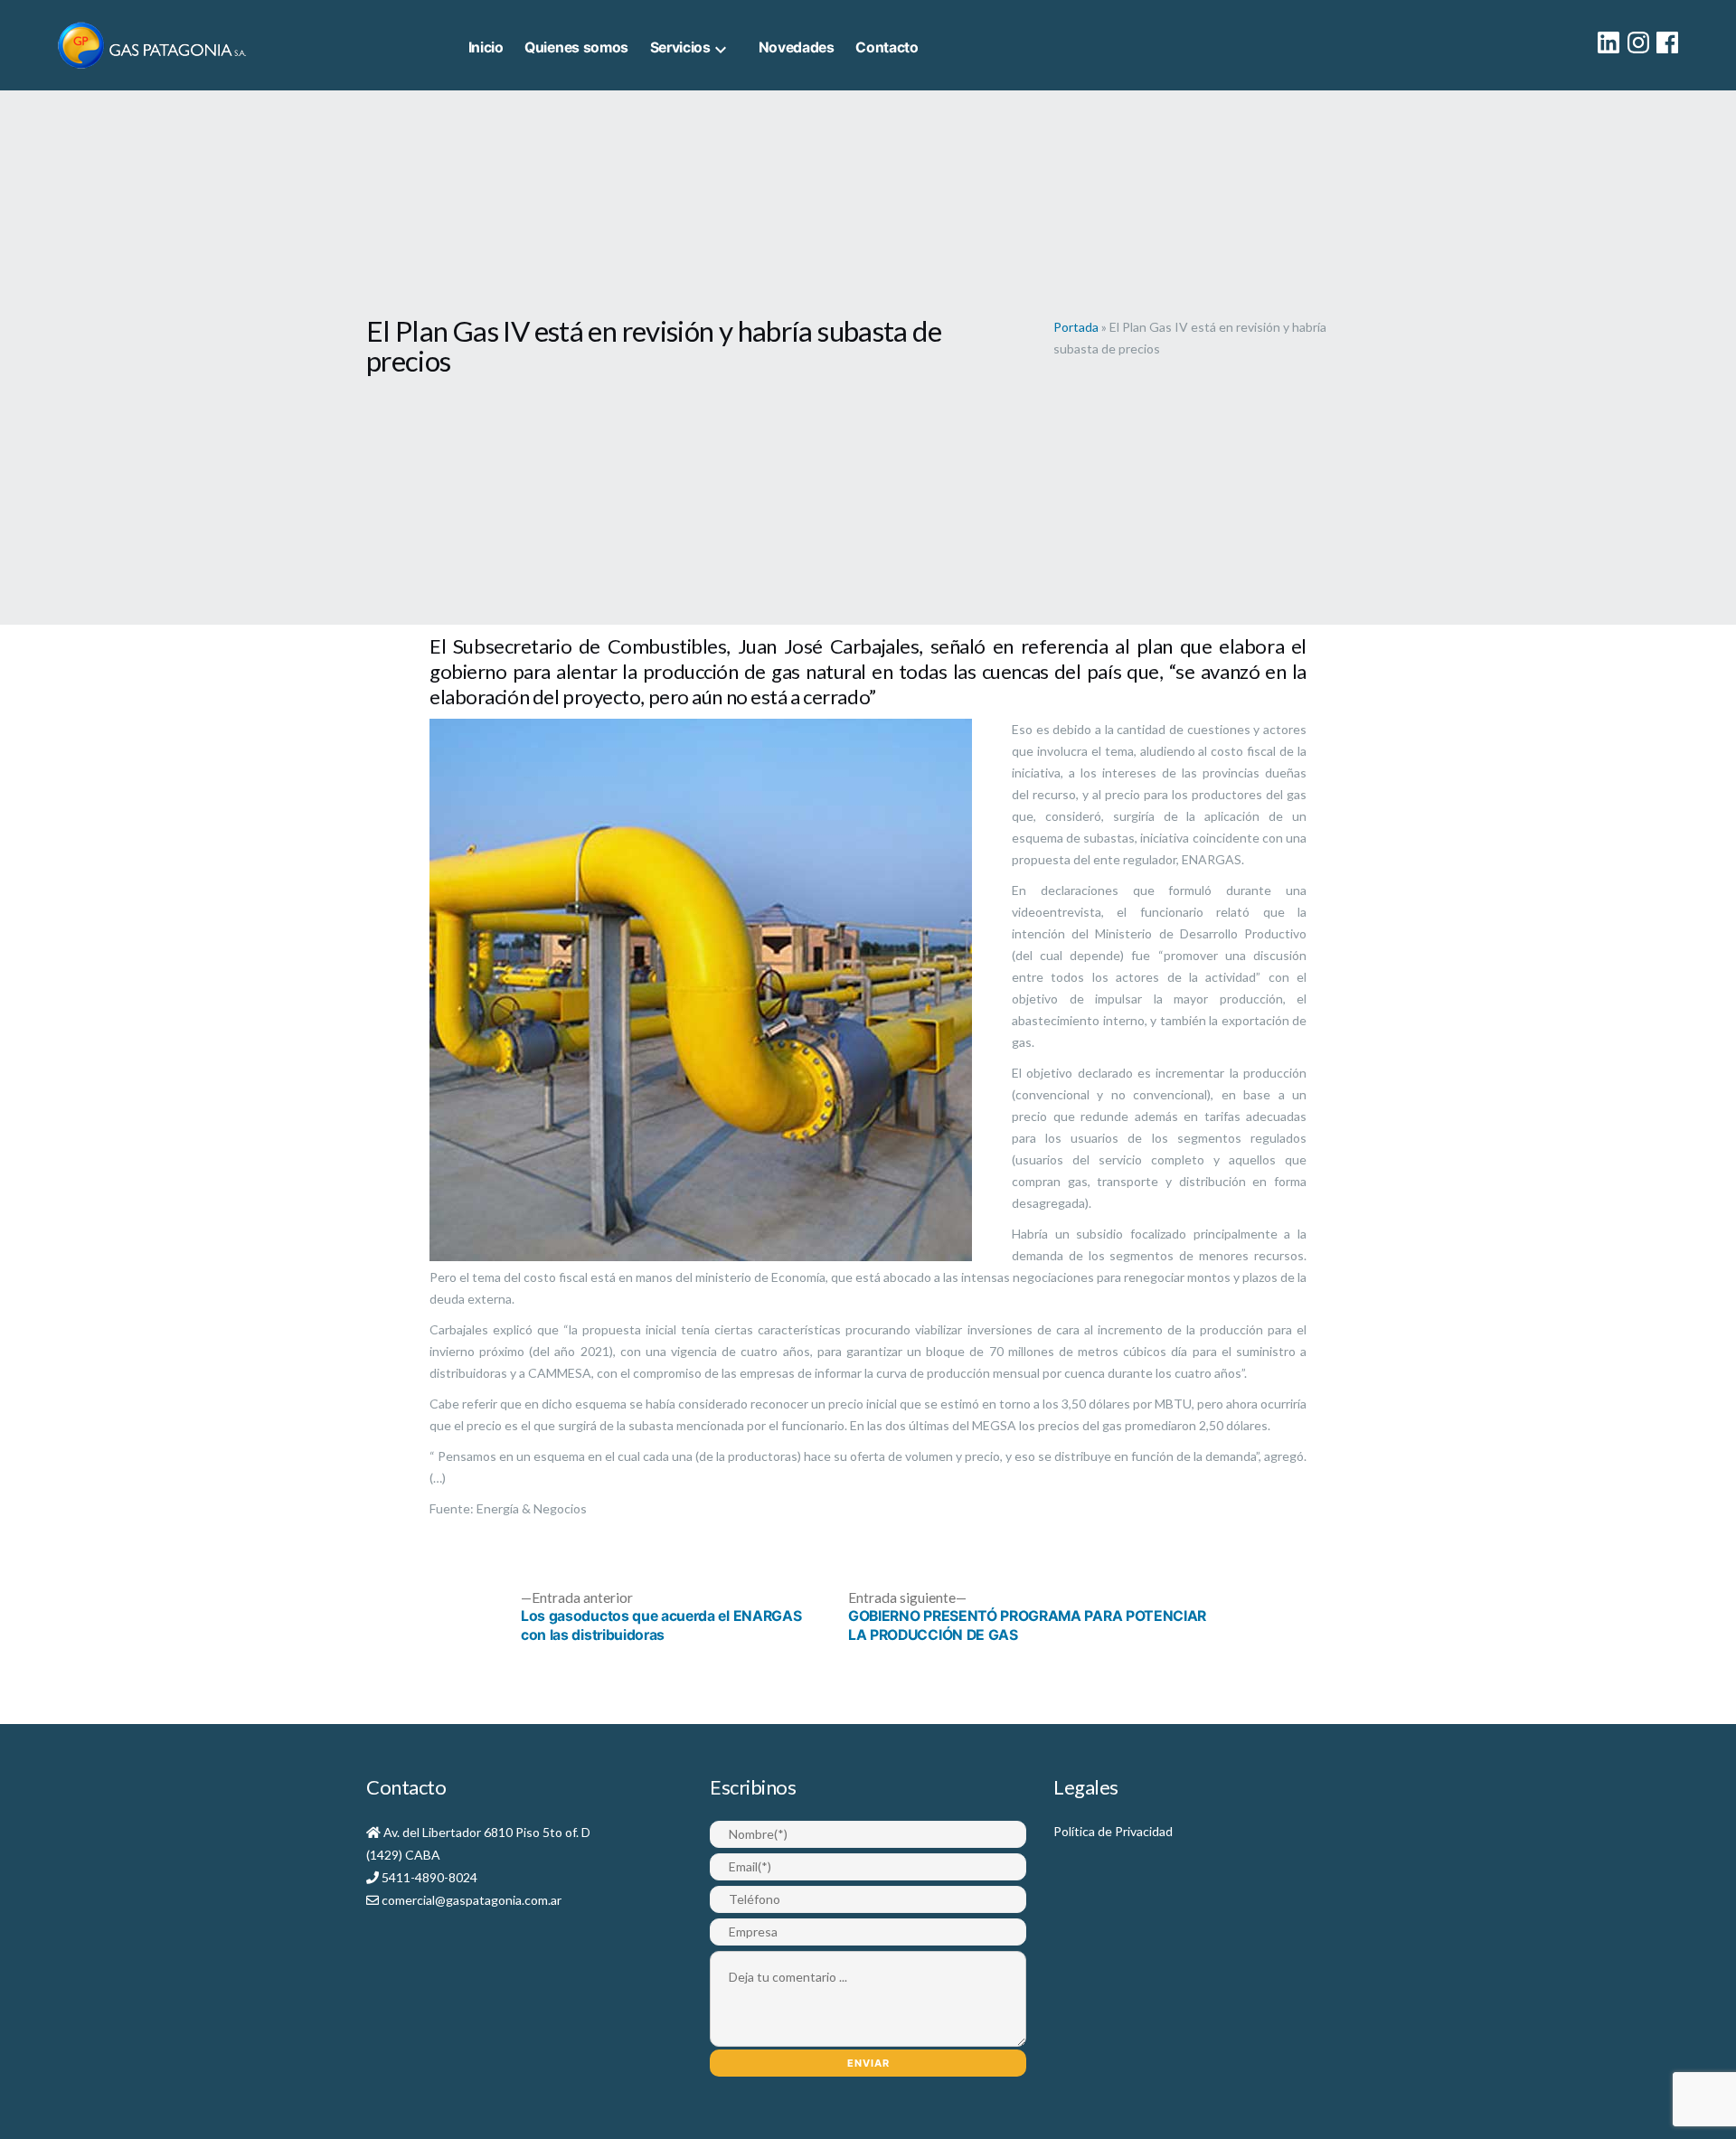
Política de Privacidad (1113, 1831)
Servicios (680, 47)
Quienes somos (576, 47)
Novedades (797, 47)
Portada (1076, 327)
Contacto (887, 47)
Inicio (486, 47)
